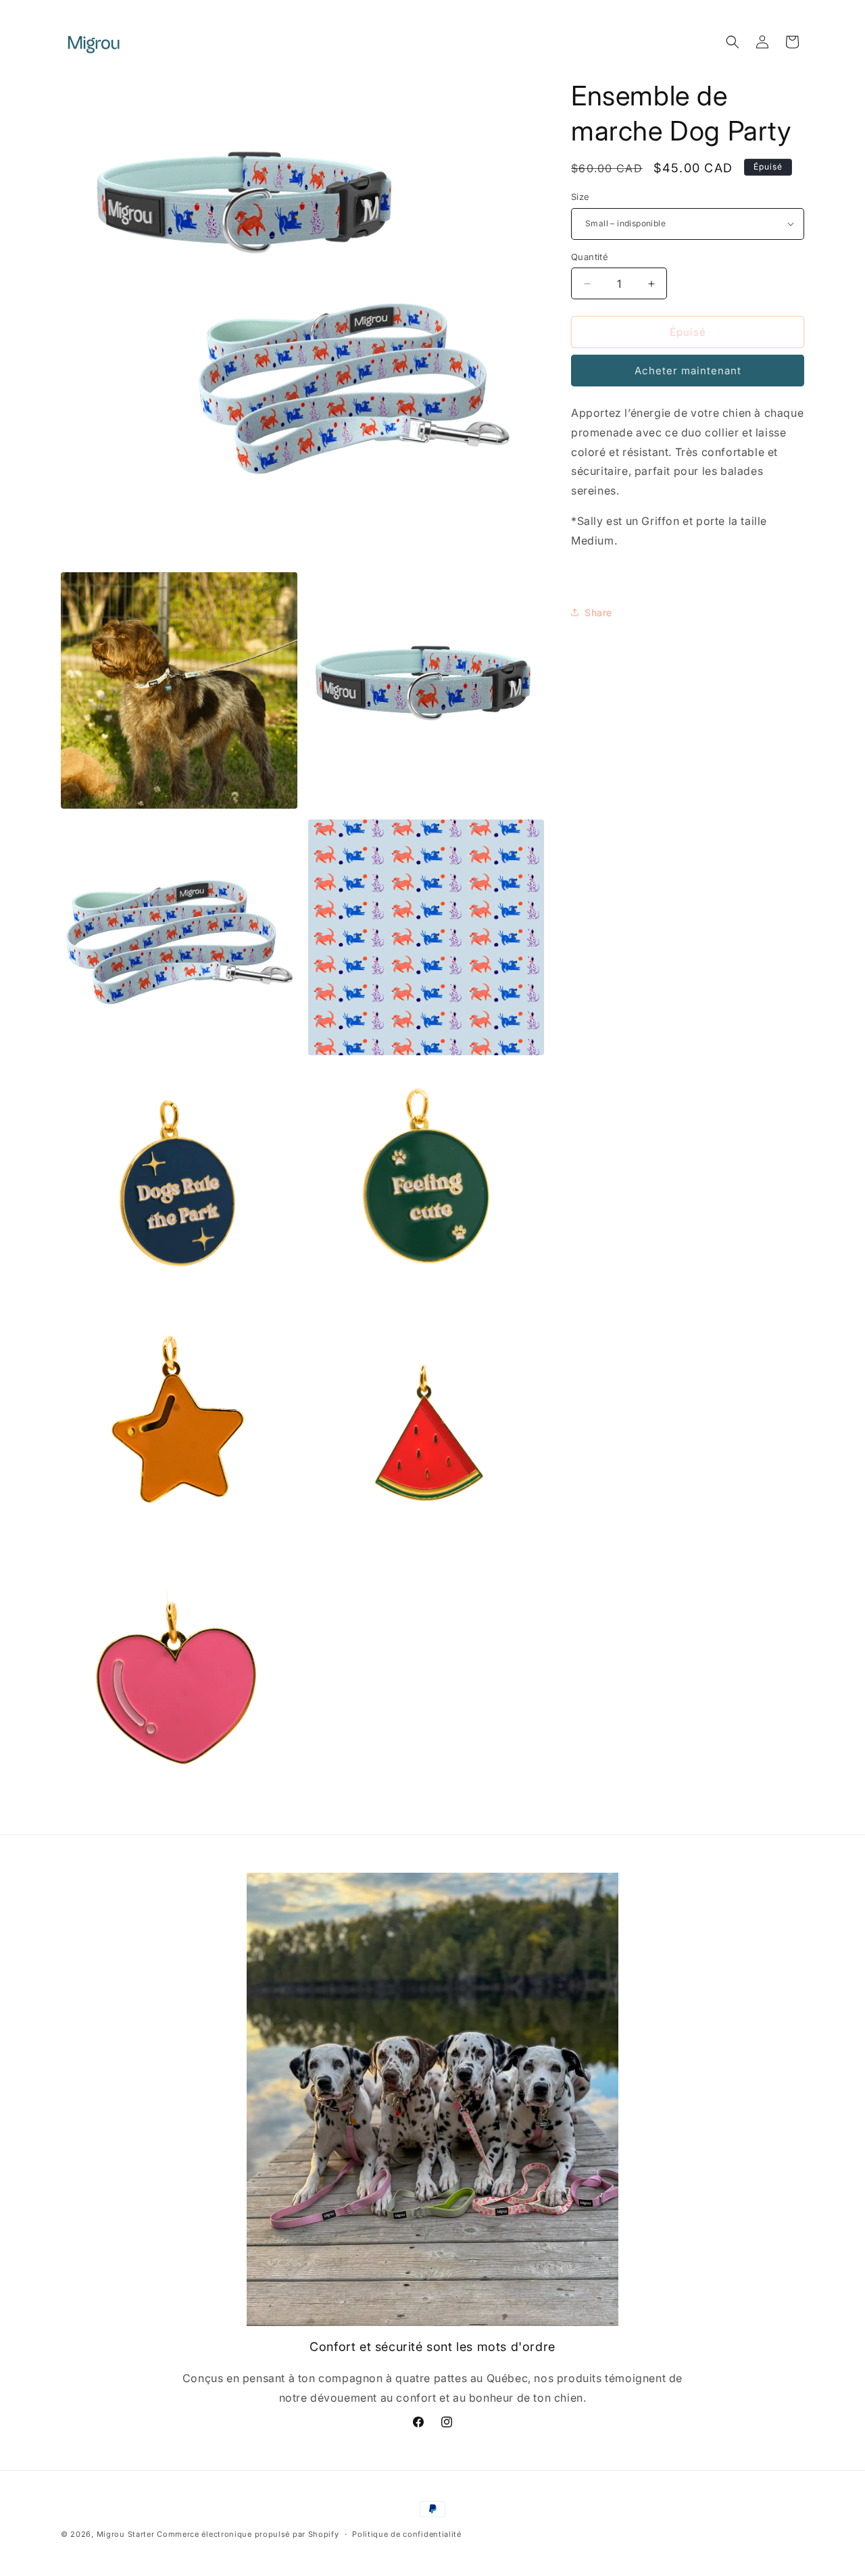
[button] (733, 42)
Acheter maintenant (688, 371)
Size (580, 197)
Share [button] (598, 612)
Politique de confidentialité (407, 2533)
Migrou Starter (126, 2534)
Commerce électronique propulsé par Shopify (248, 2534)
